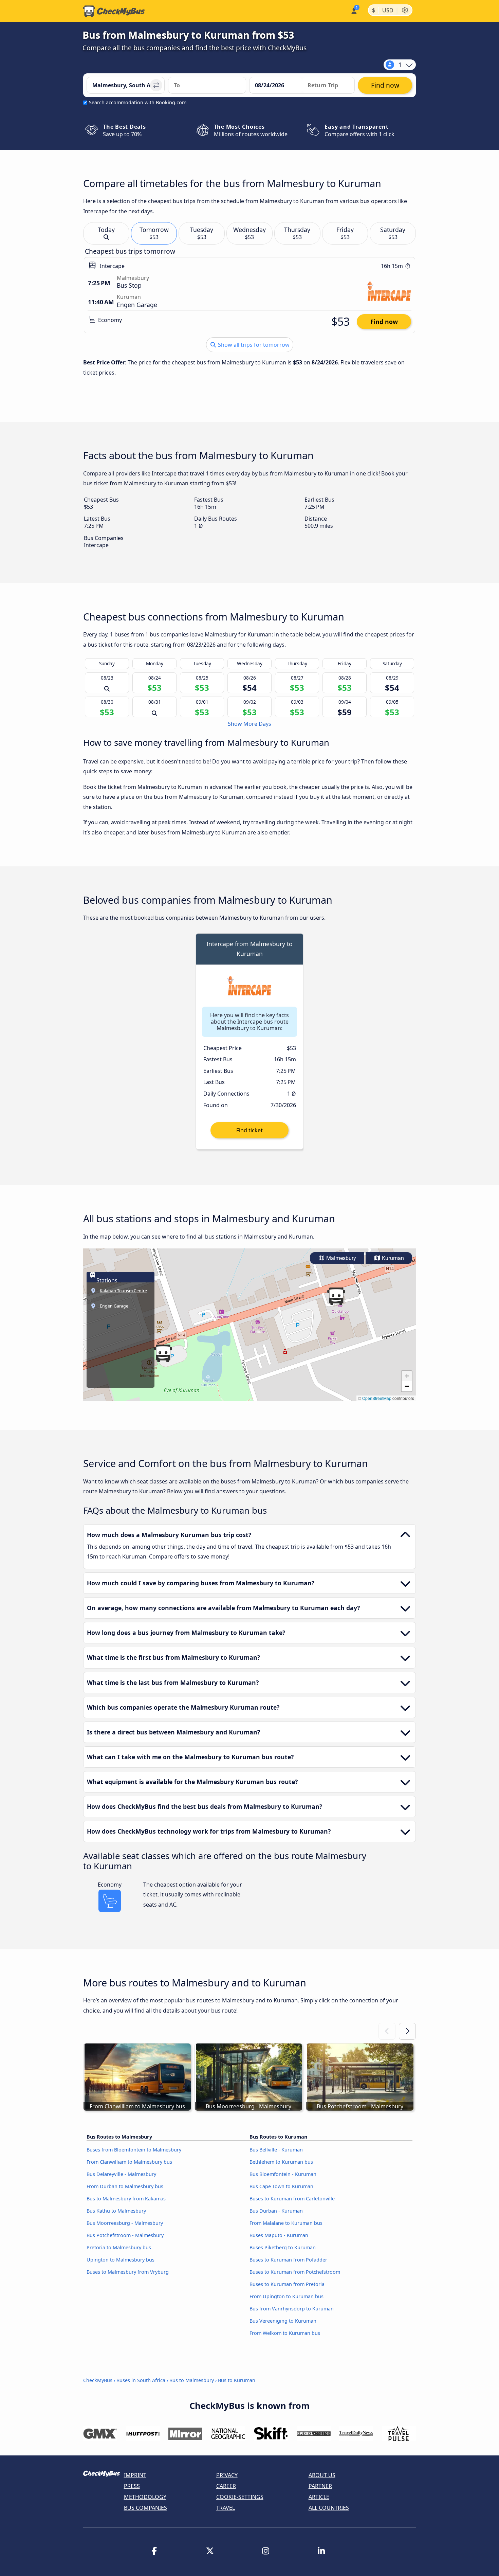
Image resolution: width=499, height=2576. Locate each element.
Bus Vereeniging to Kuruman (283, 2321)
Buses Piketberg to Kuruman (283, 2247)
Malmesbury (340, 1258)
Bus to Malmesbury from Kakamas (126, 2199)
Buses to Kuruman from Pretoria (287, 2284)
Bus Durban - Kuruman (276, 2211)
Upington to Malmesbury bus (121, 2260)
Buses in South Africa (141, 2380)
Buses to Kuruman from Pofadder (288, 2260)
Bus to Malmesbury (192, 2380)
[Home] (114, 11)
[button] (163, 1353)
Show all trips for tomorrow (253, 345)
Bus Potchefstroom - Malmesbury (125, 2235)
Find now (384, 322)
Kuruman (392, 1258)
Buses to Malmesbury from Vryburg (128, 2272)
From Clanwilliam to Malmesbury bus (129, 2162)
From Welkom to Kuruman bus (285, 2333)
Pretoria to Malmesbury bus (119, 2247)
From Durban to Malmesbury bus (125, 2186)
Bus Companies (145, 2508)
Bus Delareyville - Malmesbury (121, 2174)
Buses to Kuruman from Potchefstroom (295, 2272)
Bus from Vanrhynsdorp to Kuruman (292, 2309)
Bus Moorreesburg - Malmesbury (125, 2223)
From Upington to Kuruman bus (287, 2296)
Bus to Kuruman (237, 2380)
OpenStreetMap (377, 1398)
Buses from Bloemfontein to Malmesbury (134, 2150)
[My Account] (354, 10)
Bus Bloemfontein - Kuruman (283, 2174)
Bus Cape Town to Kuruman (281, 2186)
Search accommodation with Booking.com (138, 102)
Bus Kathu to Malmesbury (116, 2211)
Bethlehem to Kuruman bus (281, 2162)
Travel (226, 2508)
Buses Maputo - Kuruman (279, 2235)
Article (319, 2497)
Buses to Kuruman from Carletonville (292, 2199)
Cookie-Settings (240, 2497)
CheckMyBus (98, 2380)
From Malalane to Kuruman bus (286, 2223)
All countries (329, 2508)
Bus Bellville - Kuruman (276, 2150)
